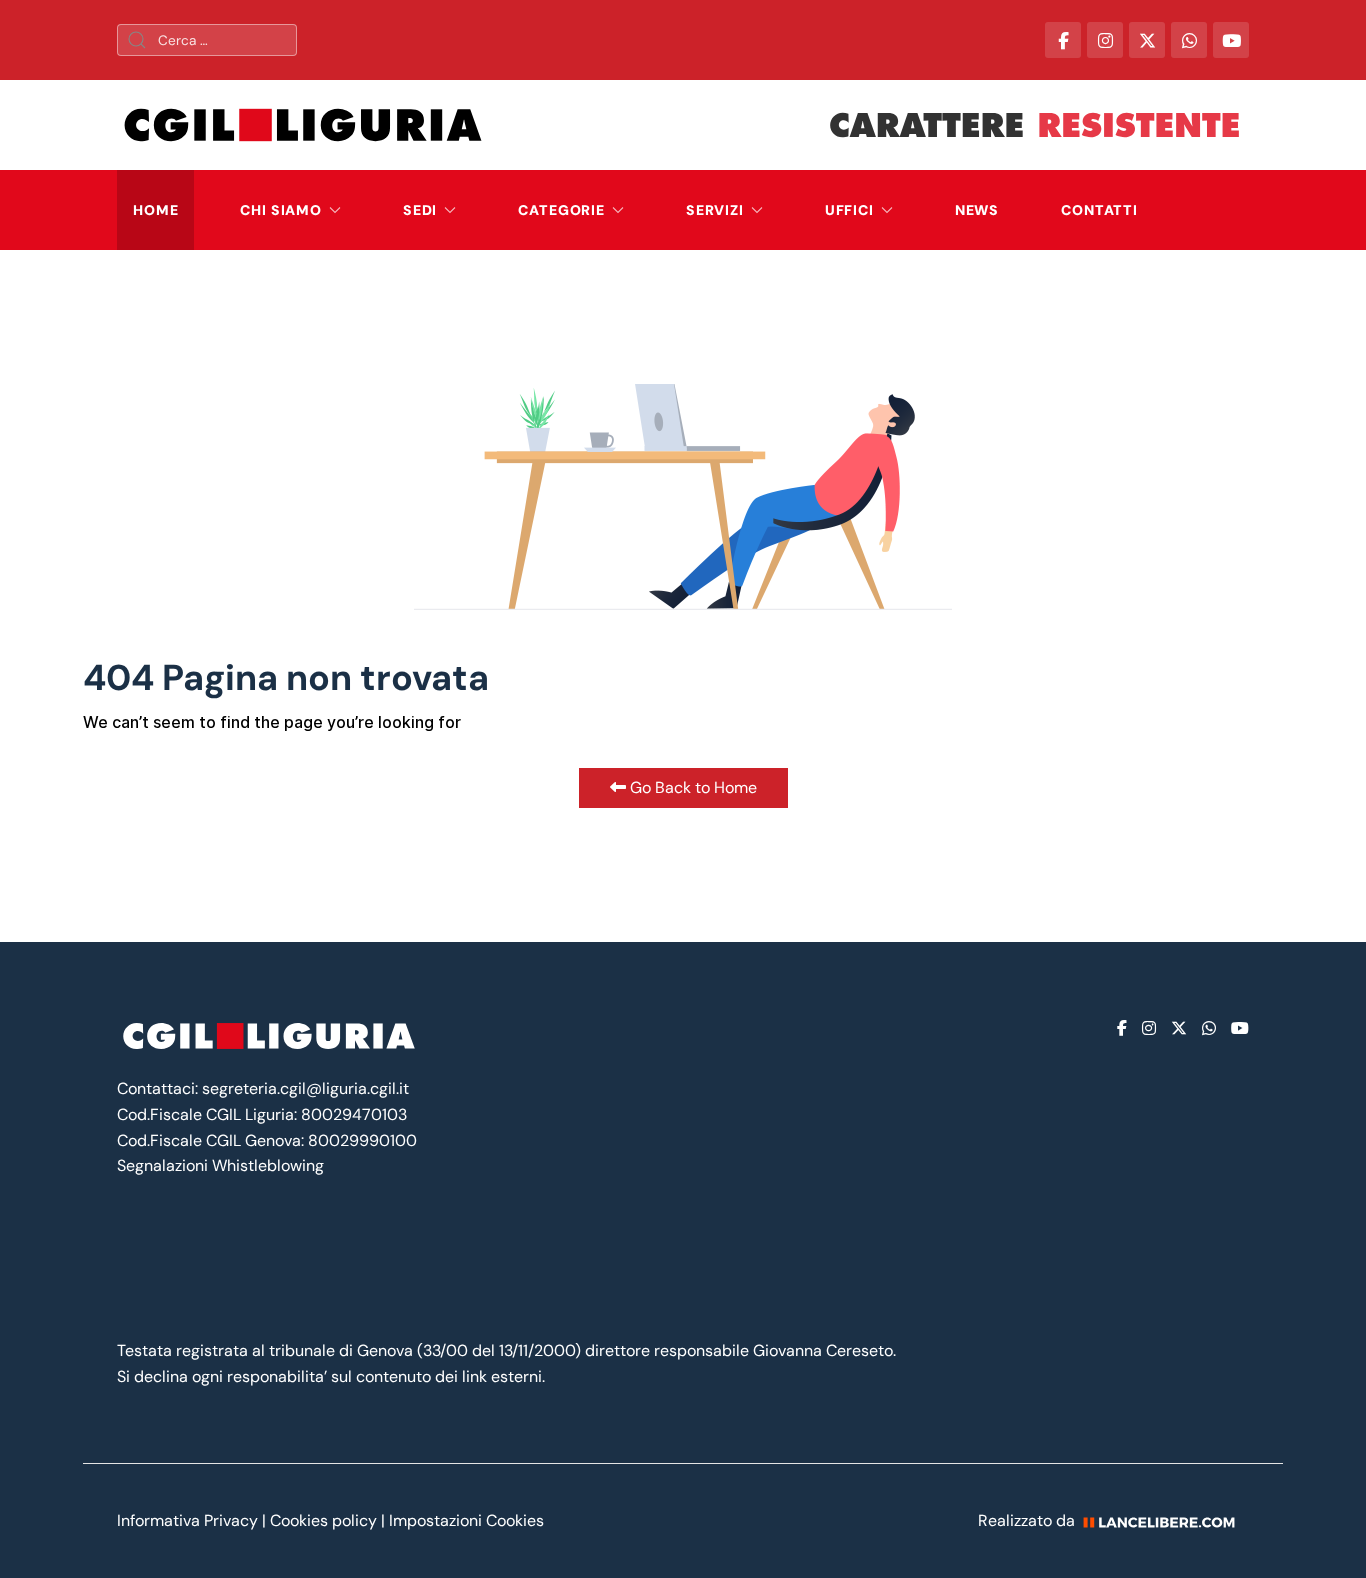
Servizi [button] (715, 210)
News (977, 210)
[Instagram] (1149, 1028)
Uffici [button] (849, 210)
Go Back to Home (691, 787)
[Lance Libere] (1166, 1520)
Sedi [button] (420, 210)
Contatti (1099, 210)
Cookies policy (323, 1520)
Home (155, 210)
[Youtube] (1240, 1028)
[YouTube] (1231, 40)
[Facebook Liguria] (1063, 40)
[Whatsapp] (1209, 1028)
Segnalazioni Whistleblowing (220, 1165)
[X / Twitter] (1147, 40)
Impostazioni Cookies (466, 1520)
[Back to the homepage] (303, 125)
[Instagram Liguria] (1105, 40)
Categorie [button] (561, 210)
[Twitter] (1179, 1028)
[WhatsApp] (1189, 40)
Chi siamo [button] (281, 210)
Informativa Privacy (189, 1520)
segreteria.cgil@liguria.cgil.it (305, 1088)
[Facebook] (1122, 1028)
